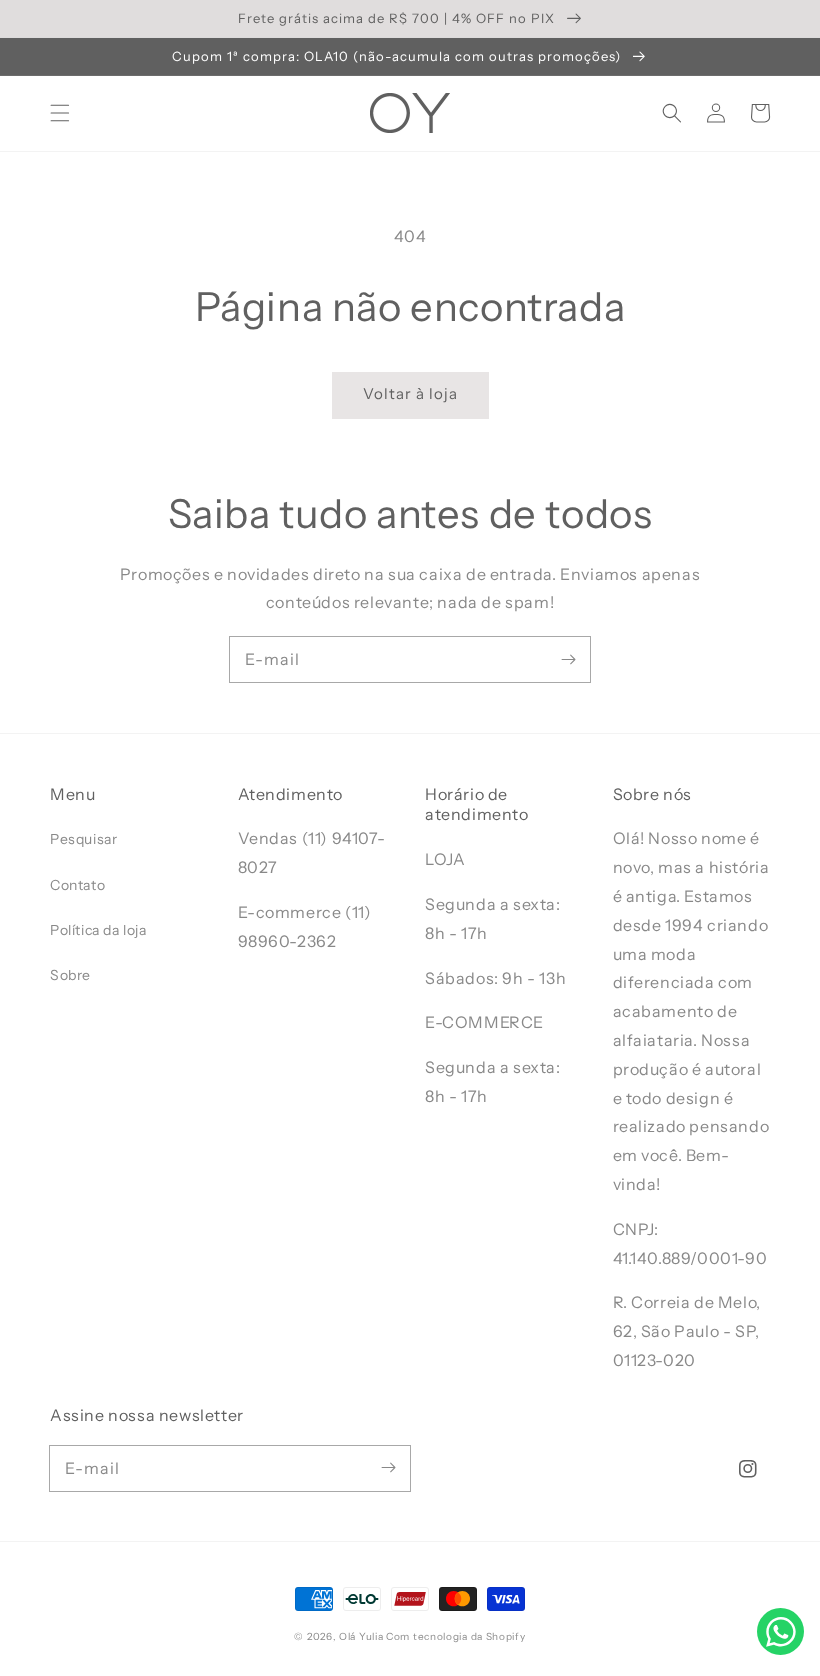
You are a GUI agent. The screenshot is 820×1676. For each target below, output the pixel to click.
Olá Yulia (361, 1636)
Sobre (70, 975)
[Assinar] (568, 659)
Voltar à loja (410, 393)
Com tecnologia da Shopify (456, 1636)
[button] (60, 113)
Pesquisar (83, 839)
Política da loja (98, 930)
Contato (77, 885)
